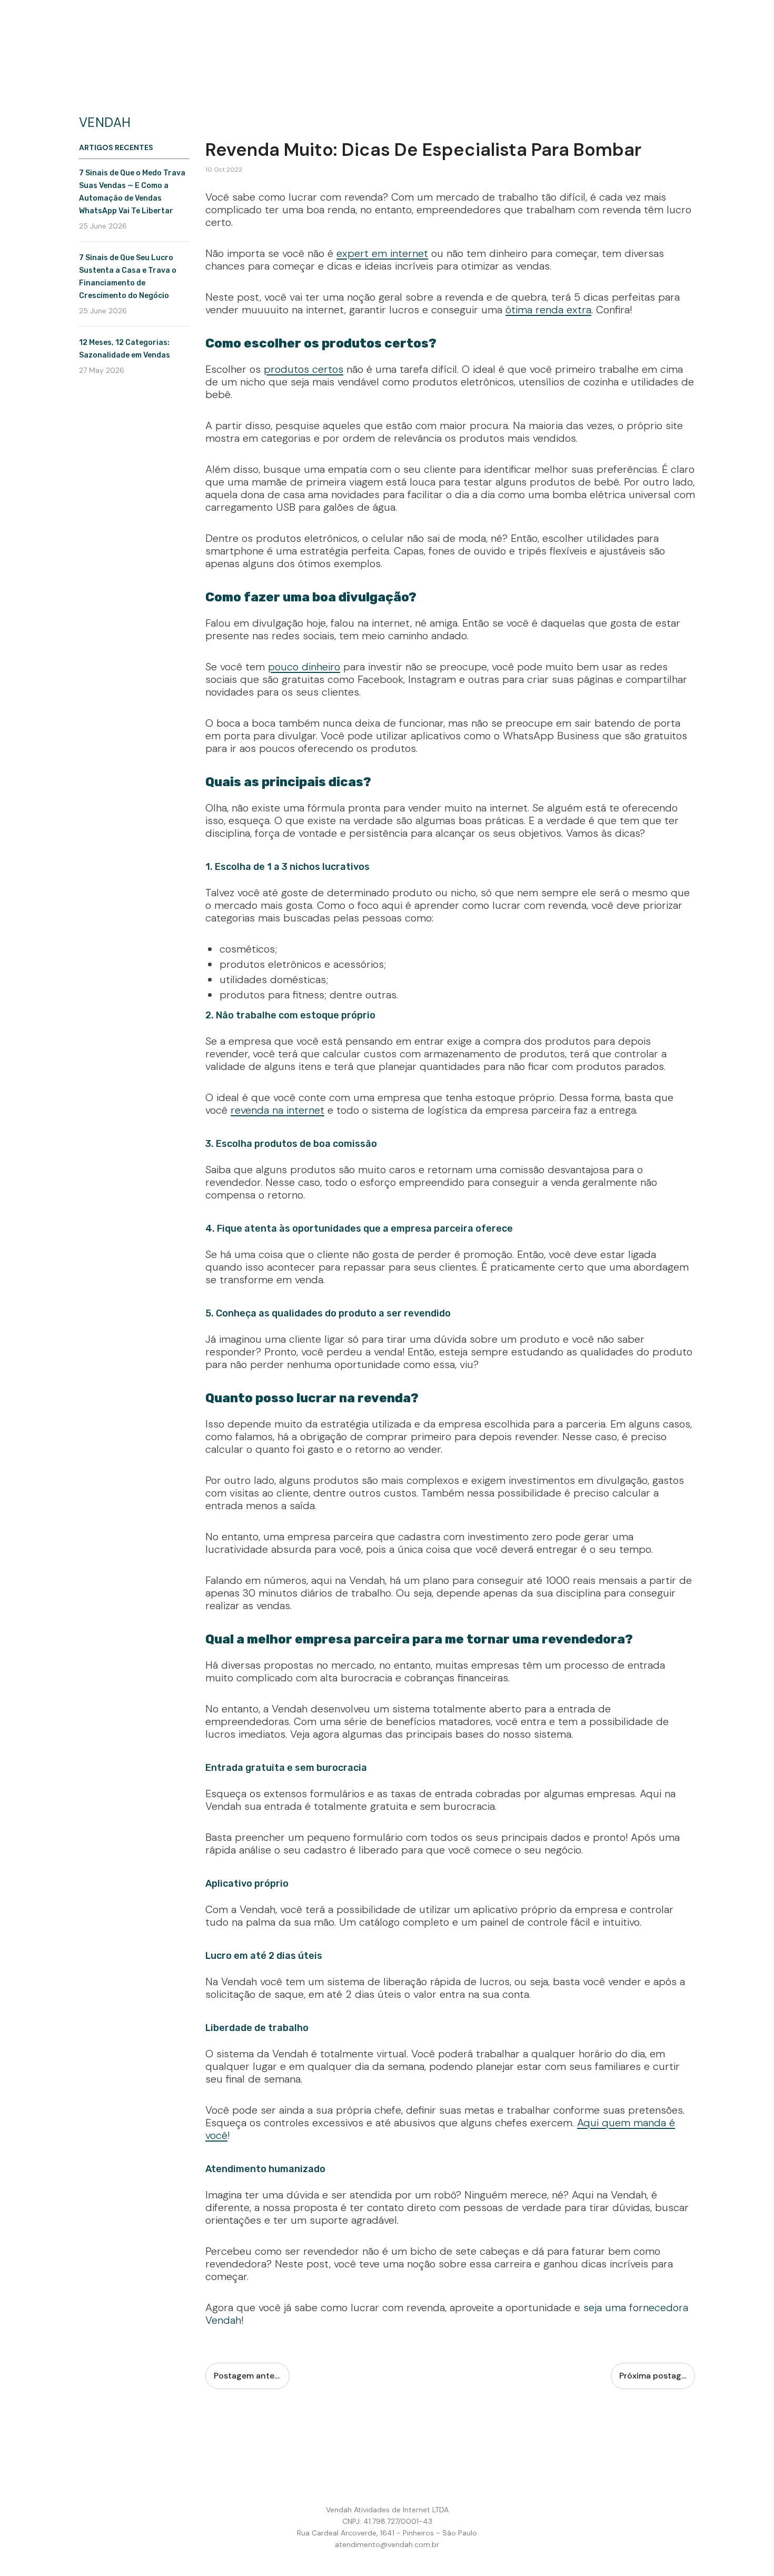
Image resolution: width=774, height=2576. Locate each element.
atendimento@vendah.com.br (387, 2544)
